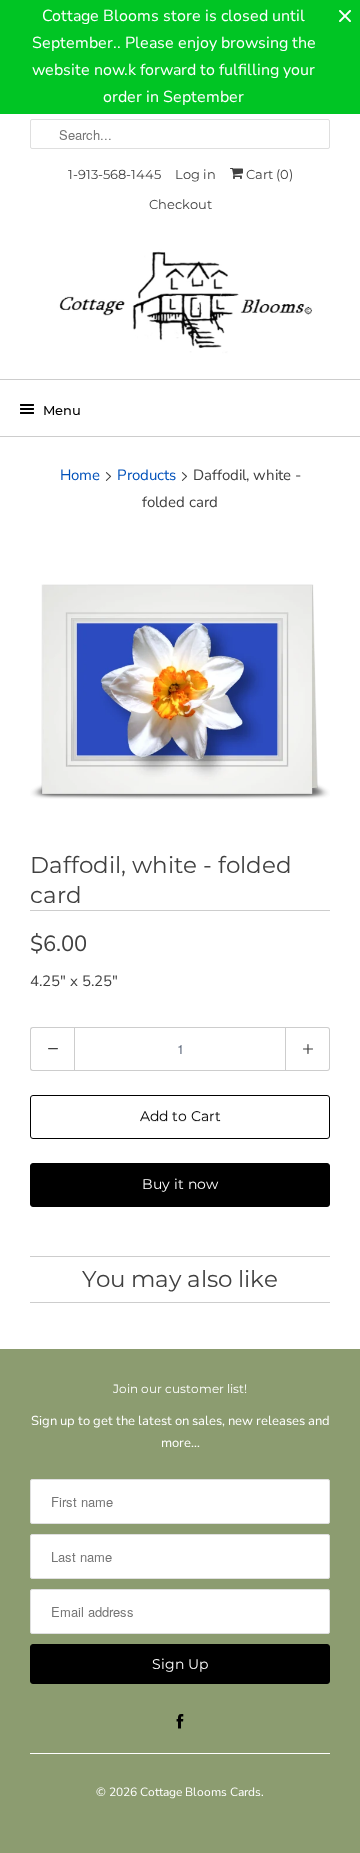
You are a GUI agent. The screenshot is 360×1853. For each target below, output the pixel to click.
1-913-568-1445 (114, 174)
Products (146, 475)
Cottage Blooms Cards (200, 1792)
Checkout (180, 204)
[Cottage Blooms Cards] (180, 306)
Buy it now (180, 1184)
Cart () (268, 174)
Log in (195, 174)
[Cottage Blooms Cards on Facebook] (180, 1722)
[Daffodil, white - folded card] (180, 686)
